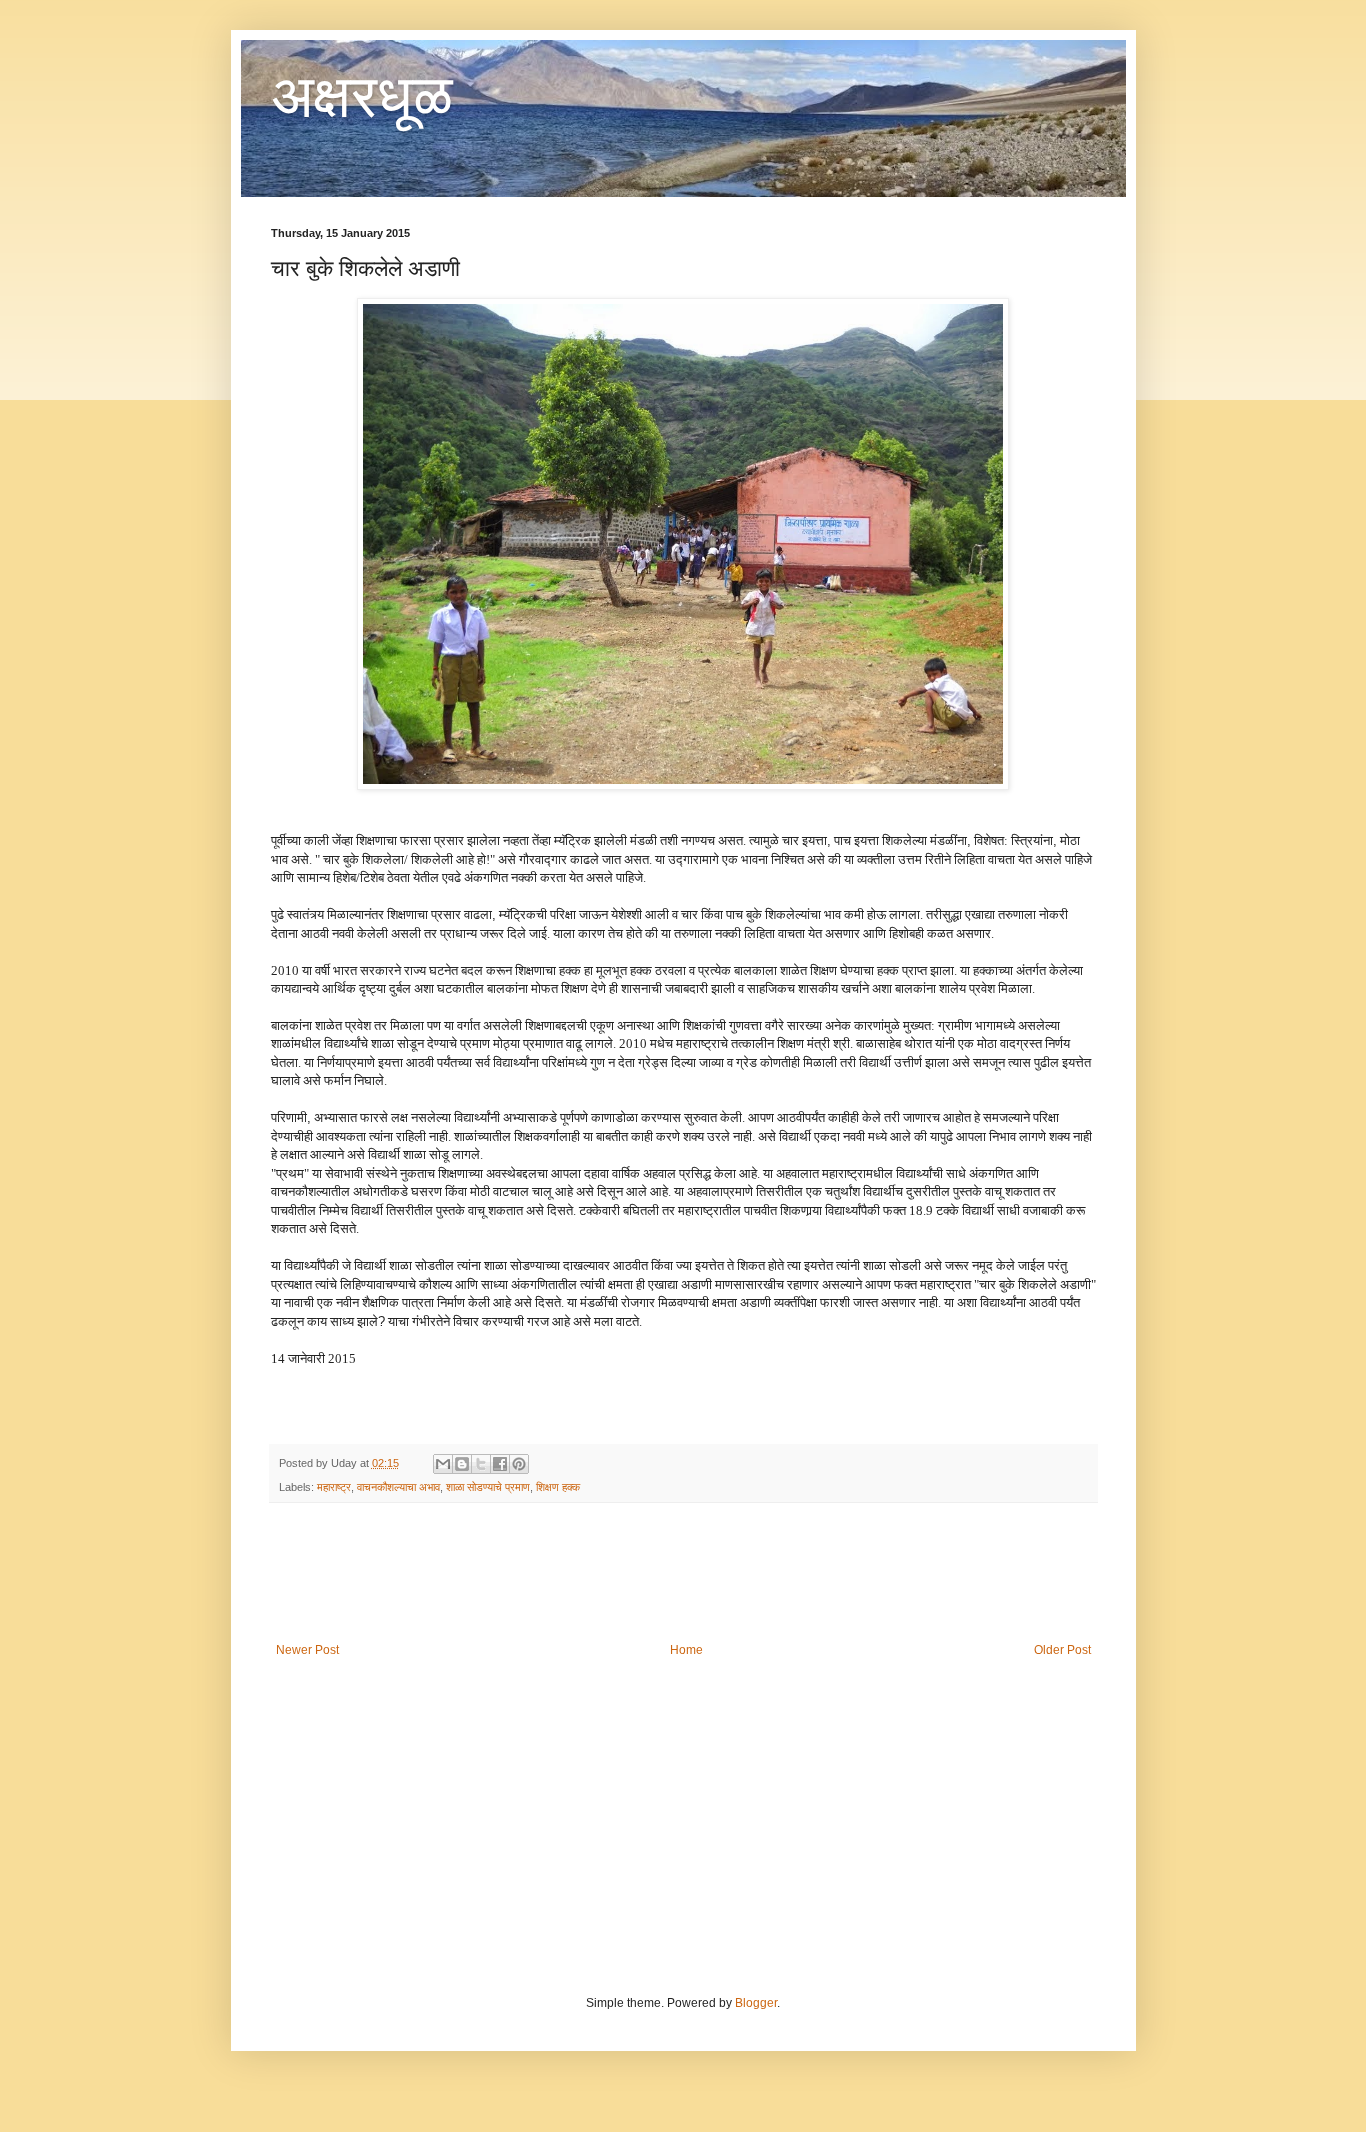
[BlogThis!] (462, 1464)
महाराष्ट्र (334, 1487)
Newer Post (307, 1650)
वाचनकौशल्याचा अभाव (398, 1487)
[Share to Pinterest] (519, 1464)
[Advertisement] (683, 1573)
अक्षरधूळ (362, 96)
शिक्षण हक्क (558, 1487)
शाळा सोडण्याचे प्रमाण (488, 1487)
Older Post (1062, 1650)
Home (686, 1650)
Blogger (756, 2003)
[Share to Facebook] (500, 1464)
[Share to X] (481, 1464)
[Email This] (443, 1464)
